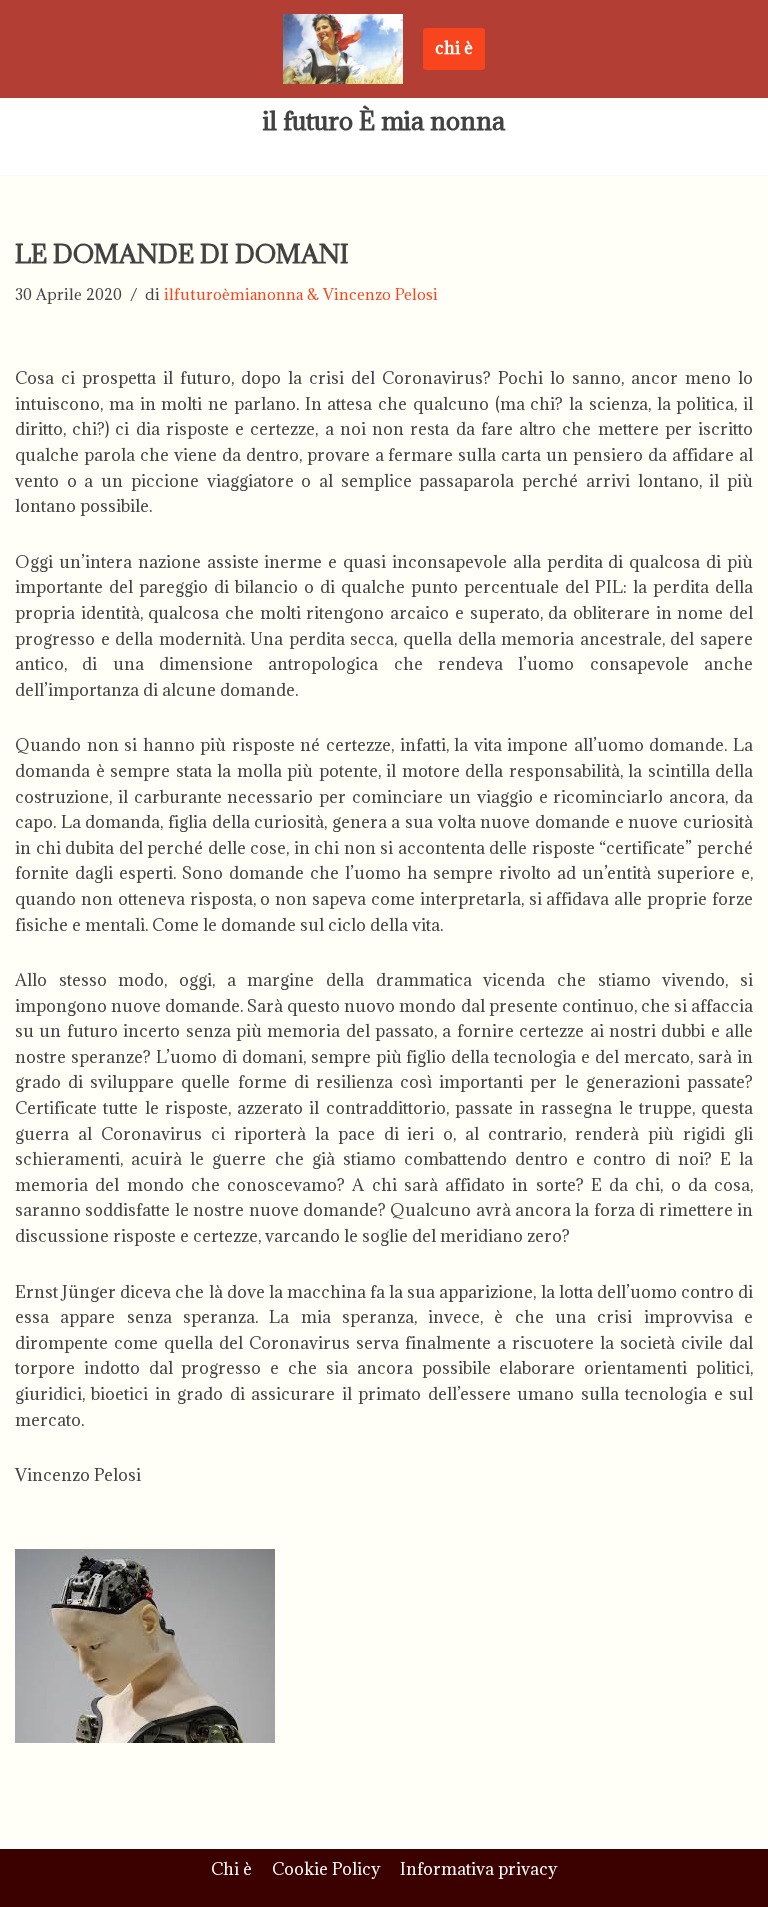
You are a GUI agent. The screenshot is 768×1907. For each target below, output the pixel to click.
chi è (454, 48)
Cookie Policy (326, 1869)
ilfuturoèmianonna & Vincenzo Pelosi (301, 294)
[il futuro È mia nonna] (343, 49)
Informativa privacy (478, 1869)
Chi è (231, 1869)
